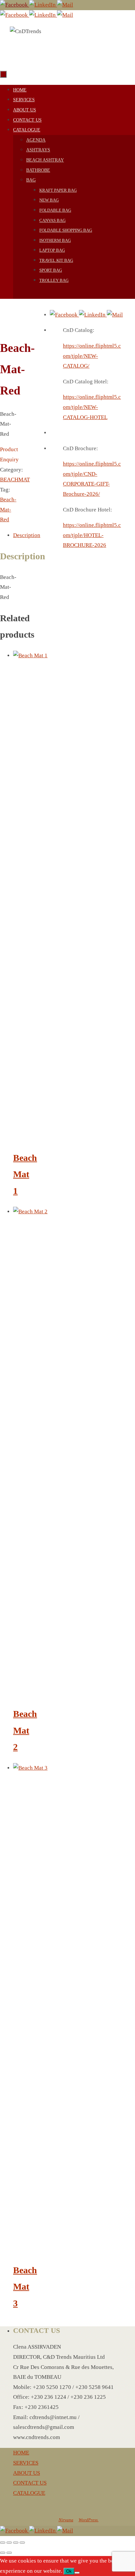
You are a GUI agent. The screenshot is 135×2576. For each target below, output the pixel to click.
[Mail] (65, 5)
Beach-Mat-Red (8, 509)
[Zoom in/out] (3, 2543)
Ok (69, 2571)
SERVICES (26, 2463)
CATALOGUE (29, 2493)
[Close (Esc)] (22, 2543)
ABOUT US (27, 2473)
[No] (77, 2573)
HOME (21, 2453)
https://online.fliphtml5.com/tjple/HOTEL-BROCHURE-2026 (92, 535)
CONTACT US (30, 2483)
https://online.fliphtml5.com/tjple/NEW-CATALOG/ (92, 356)
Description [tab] (27, 535)
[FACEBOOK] (15, 5)
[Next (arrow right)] (9, 2553)
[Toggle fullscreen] (9, 2543)
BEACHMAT (15, 480)
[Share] (16, 2543)
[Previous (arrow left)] (3, 2553)
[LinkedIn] (43, 5)
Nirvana (66, 2520)
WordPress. (89, 2520)
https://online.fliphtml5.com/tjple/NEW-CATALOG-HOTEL (92, 407)
